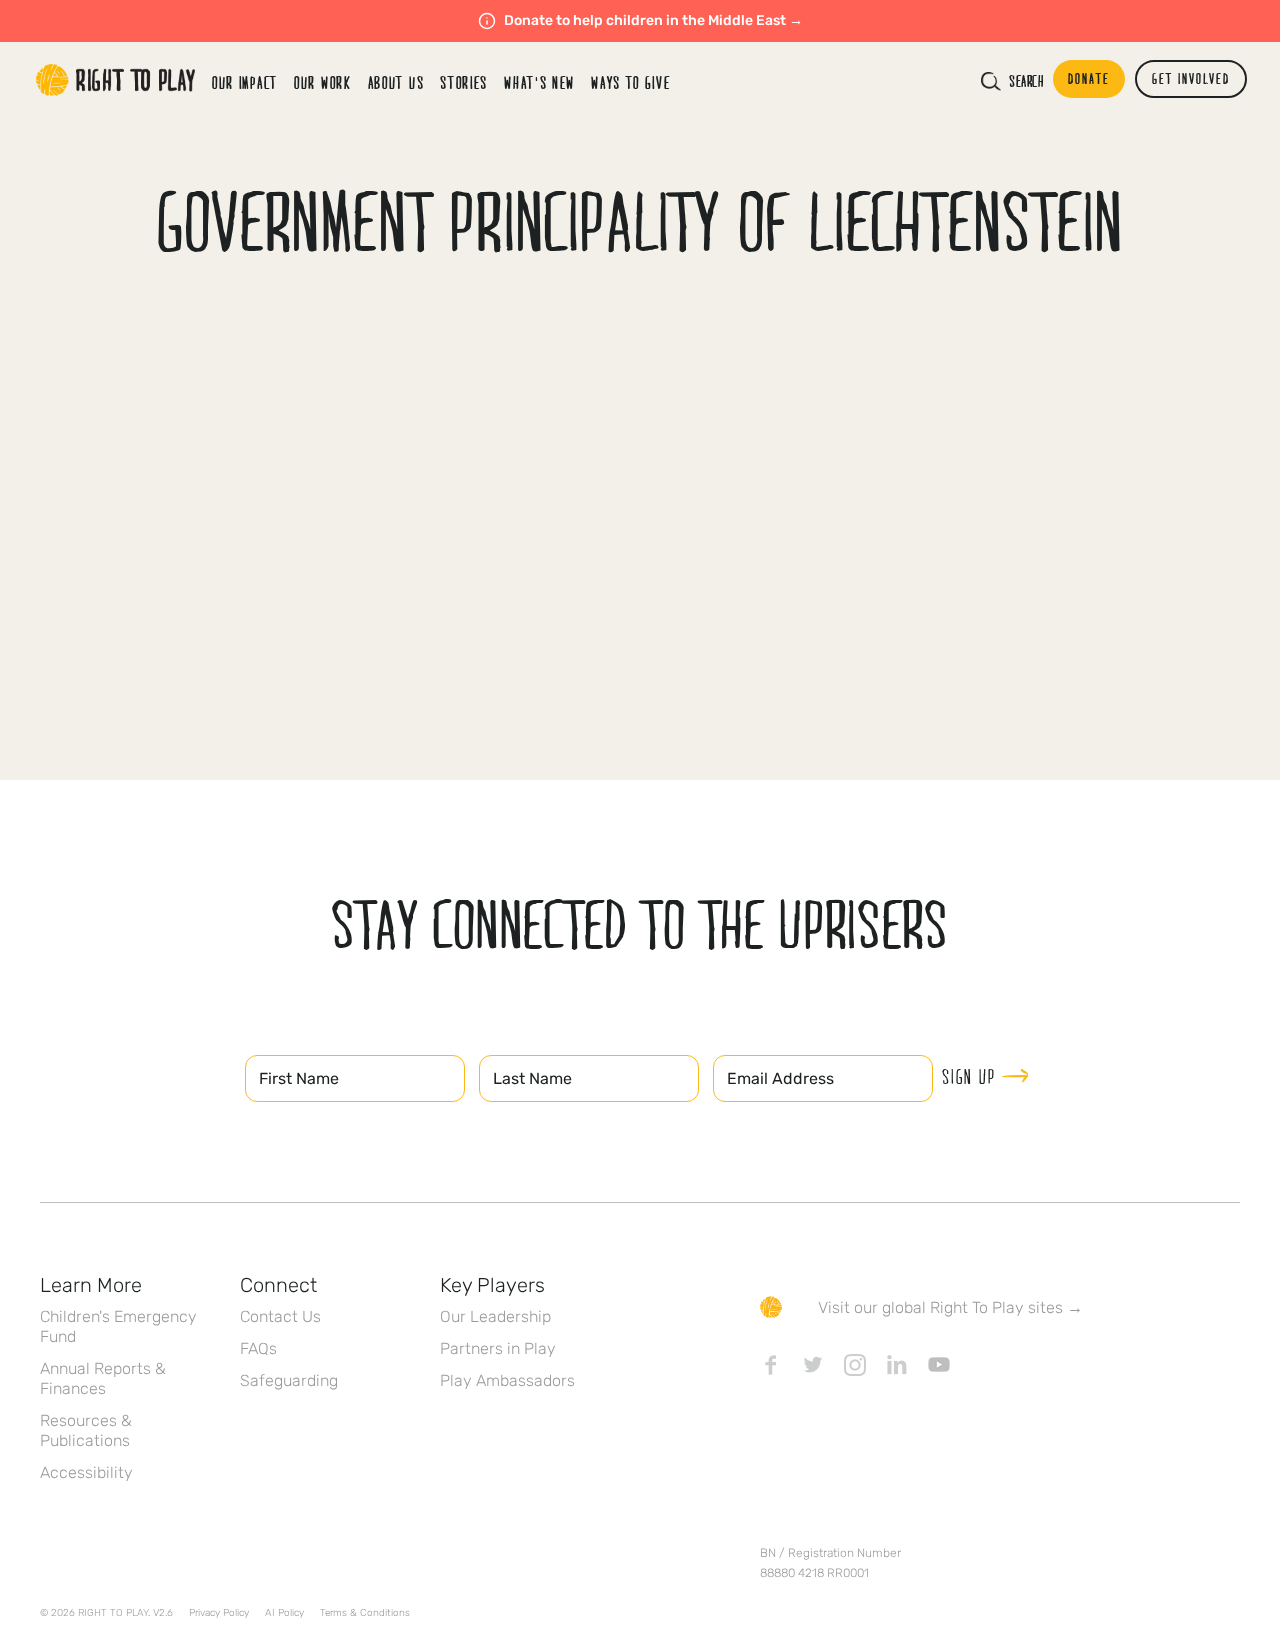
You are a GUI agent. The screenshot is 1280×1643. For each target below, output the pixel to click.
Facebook (771, 1365)
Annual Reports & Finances (103, 1378)
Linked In (897, 1365)
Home (116, 80)
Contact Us (280, 1316)
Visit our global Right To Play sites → (950, 1307)
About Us (396, 82)
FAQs (258, 1348)
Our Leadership (495, 1316)
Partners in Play (498, 1348)
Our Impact (245, 82)
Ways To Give (630, 82)
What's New (539, 82)
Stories (464, 82)
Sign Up (969, 1076)
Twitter (813, 1365)
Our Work (323, 82)
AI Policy (284, 1613)
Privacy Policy (219, 1613)
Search (1026, 81)
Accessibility (86, 1472)
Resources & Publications (86, 1430)
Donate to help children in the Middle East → (653, 20)
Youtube (939, 1365)
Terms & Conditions (365, 1613)
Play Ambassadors (507, 1380)
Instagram (855, 1365)
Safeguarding (289, 1380)
